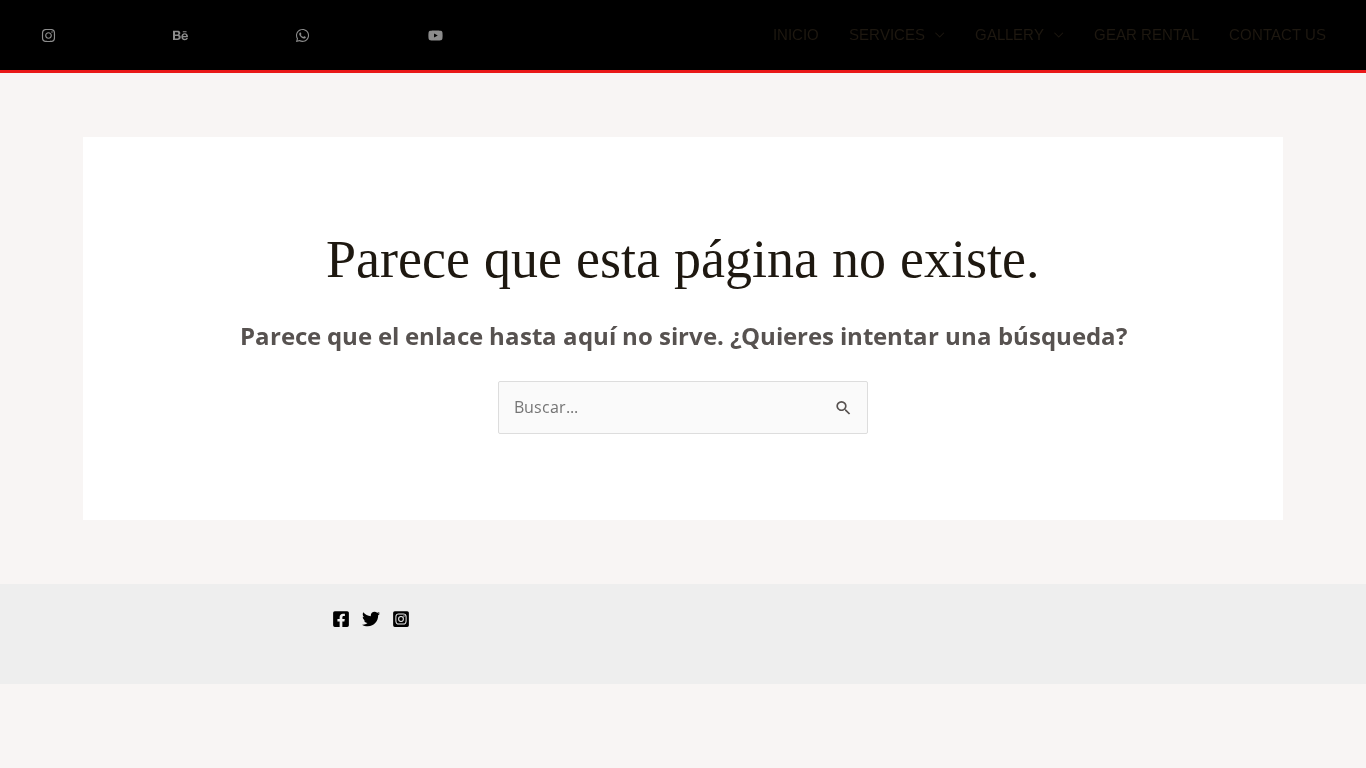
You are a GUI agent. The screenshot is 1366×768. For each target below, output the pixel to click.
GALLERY (1009, 34)
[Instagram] (401, 619)
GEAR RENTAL (1146, 34)
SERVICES (887, 34)
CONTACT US (1277, 34)
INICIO (796, 34)
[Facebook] (341, 619)
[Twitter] (371, 619)
